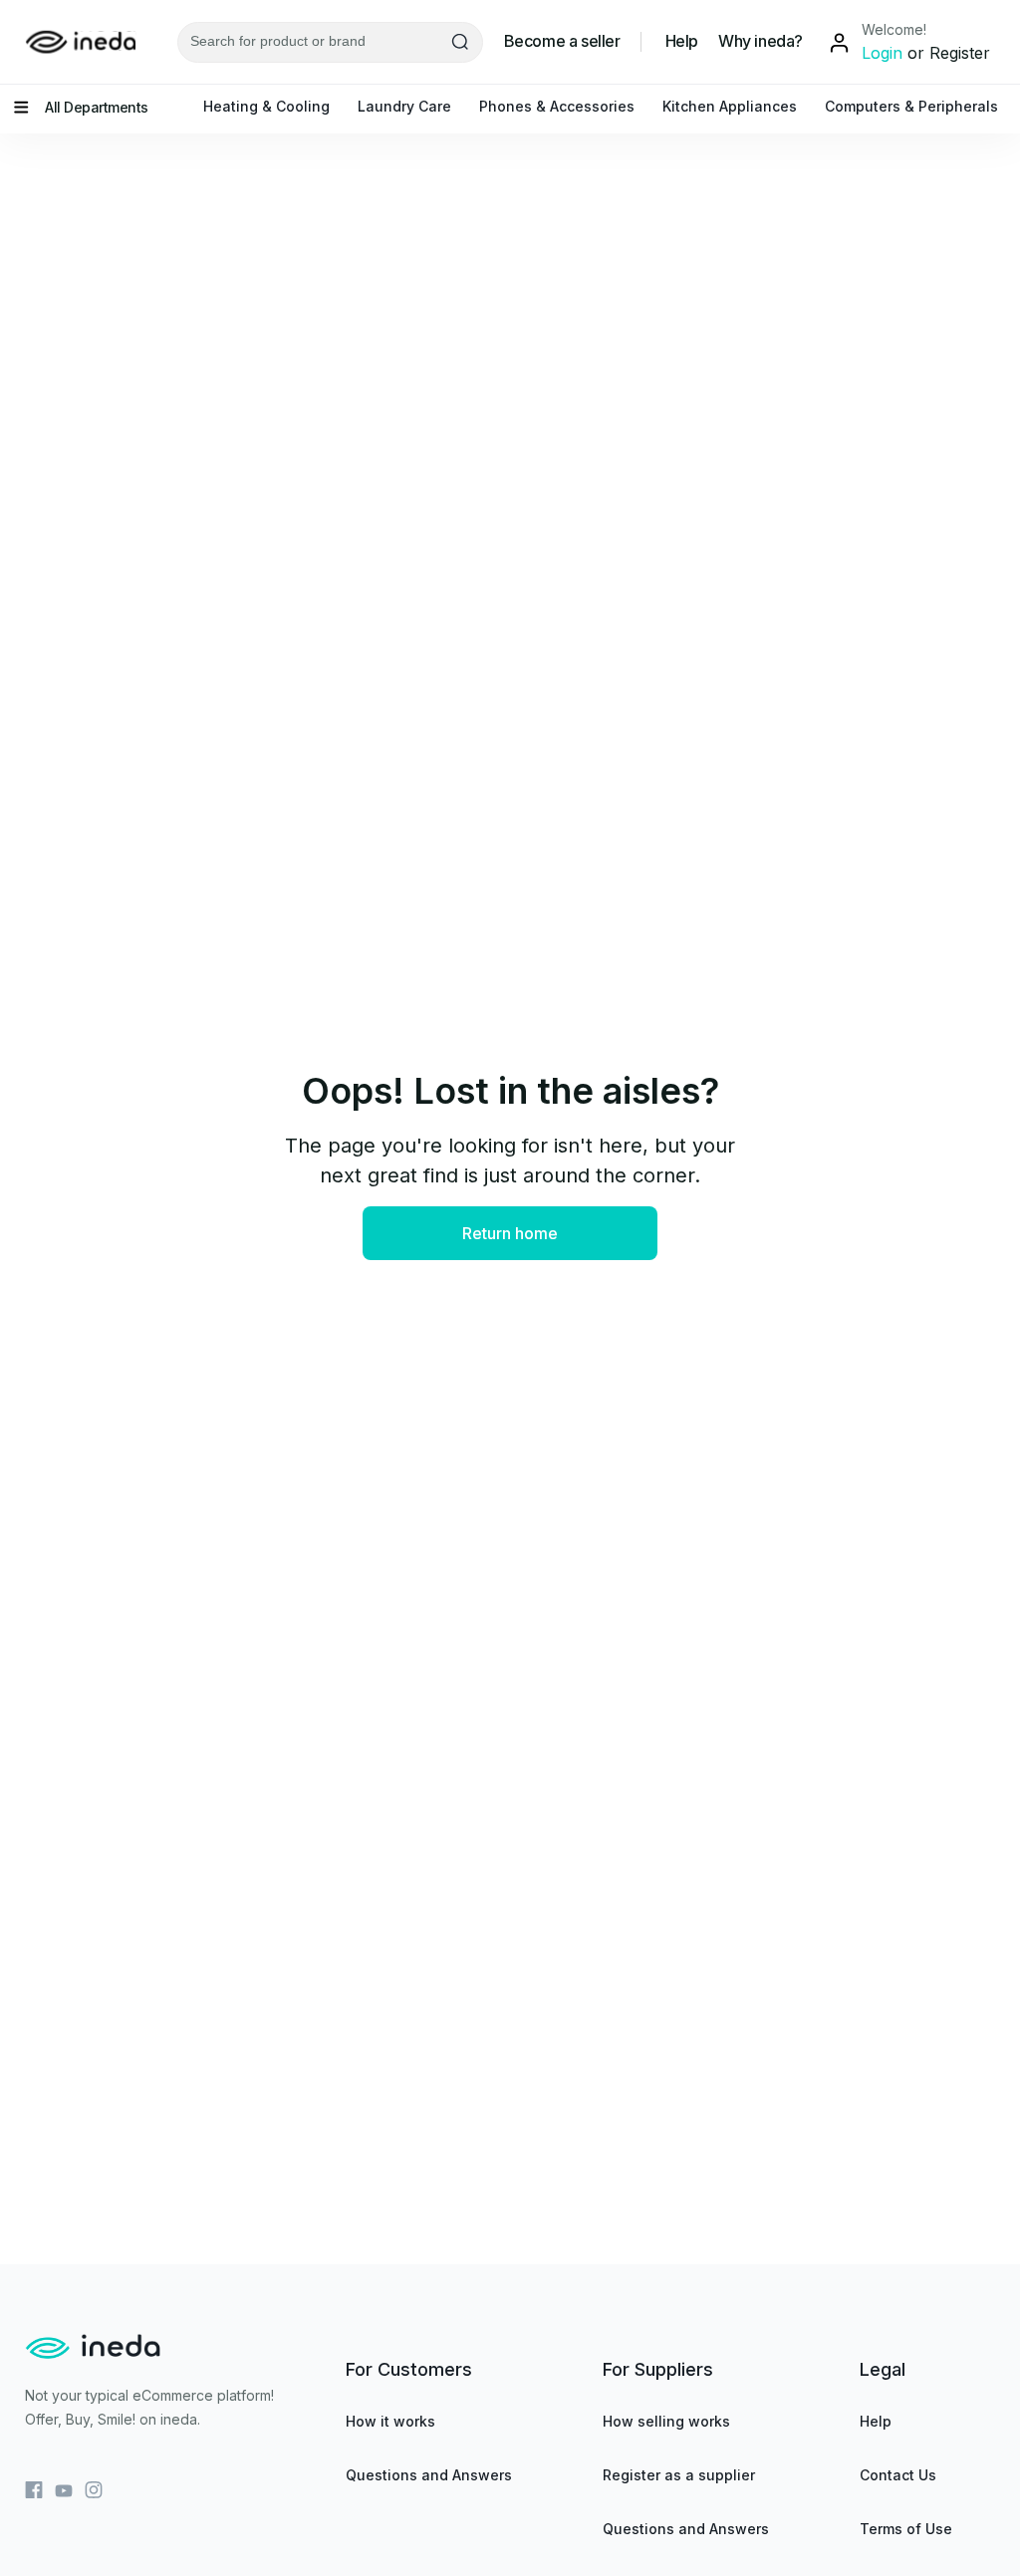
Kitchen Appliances (730, 106)
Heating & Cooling (266, 106)
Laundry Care (404, 106)
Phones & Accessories (557, 106)
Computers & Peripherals (911, 106)
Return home (510, 1233)
